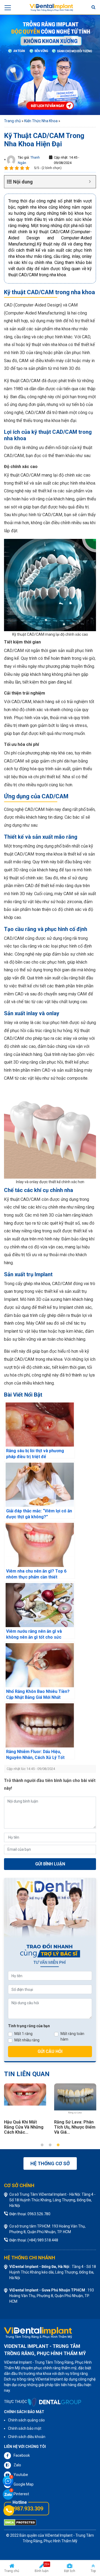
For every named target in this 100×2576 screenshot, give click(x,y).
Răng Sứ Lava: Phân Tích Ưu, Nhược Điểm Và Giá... (75, 2127)
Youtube (21, 2475)
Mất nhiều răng (27, 2040)
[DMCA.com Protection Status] (20, 2522)
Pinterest (21, 2494)
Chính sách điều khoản (27, 2437)
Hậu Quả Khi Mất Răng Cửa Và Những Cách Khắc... (24, 2127)
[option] (25, 2110)
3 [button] (58, 2145)
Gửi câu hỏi (50, 2051)
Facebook (22, 2455)
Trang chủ (12, 121)
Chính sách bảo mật (25, 2428)
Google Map (24, 2484)
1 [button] (42, 2145)
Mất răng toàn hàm (72, 2036)
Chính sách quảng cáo (26, 2420)
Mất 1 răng (23, 2034)
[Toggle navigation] (8, 7)
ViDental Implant (59, 2535)
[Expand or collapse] (90, 182)
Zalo (17, 2465)
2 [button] (50, 2145)
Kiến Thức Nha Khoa (41, 121)
